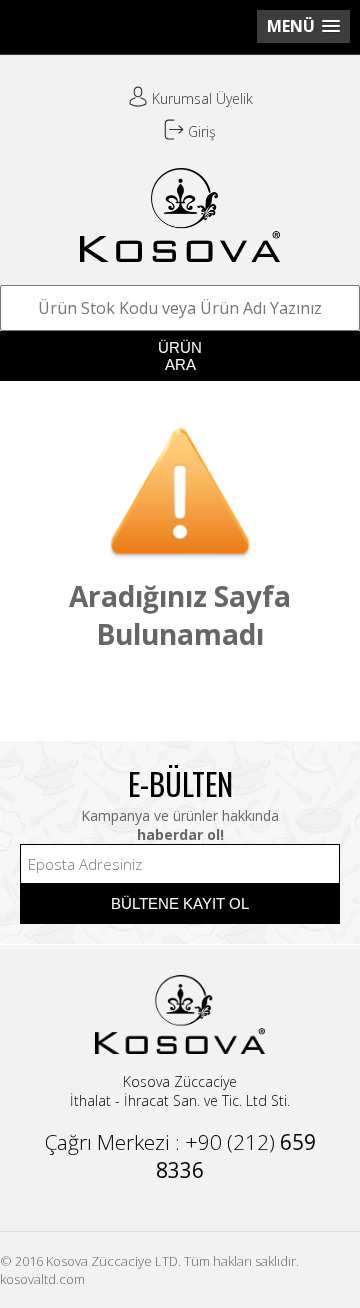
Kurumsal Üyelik (200, 98)
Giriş (200, 131)
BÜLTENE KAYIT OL (180, 903)
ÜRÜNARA (180, 356)
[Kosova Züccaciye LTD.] (180, 254)
